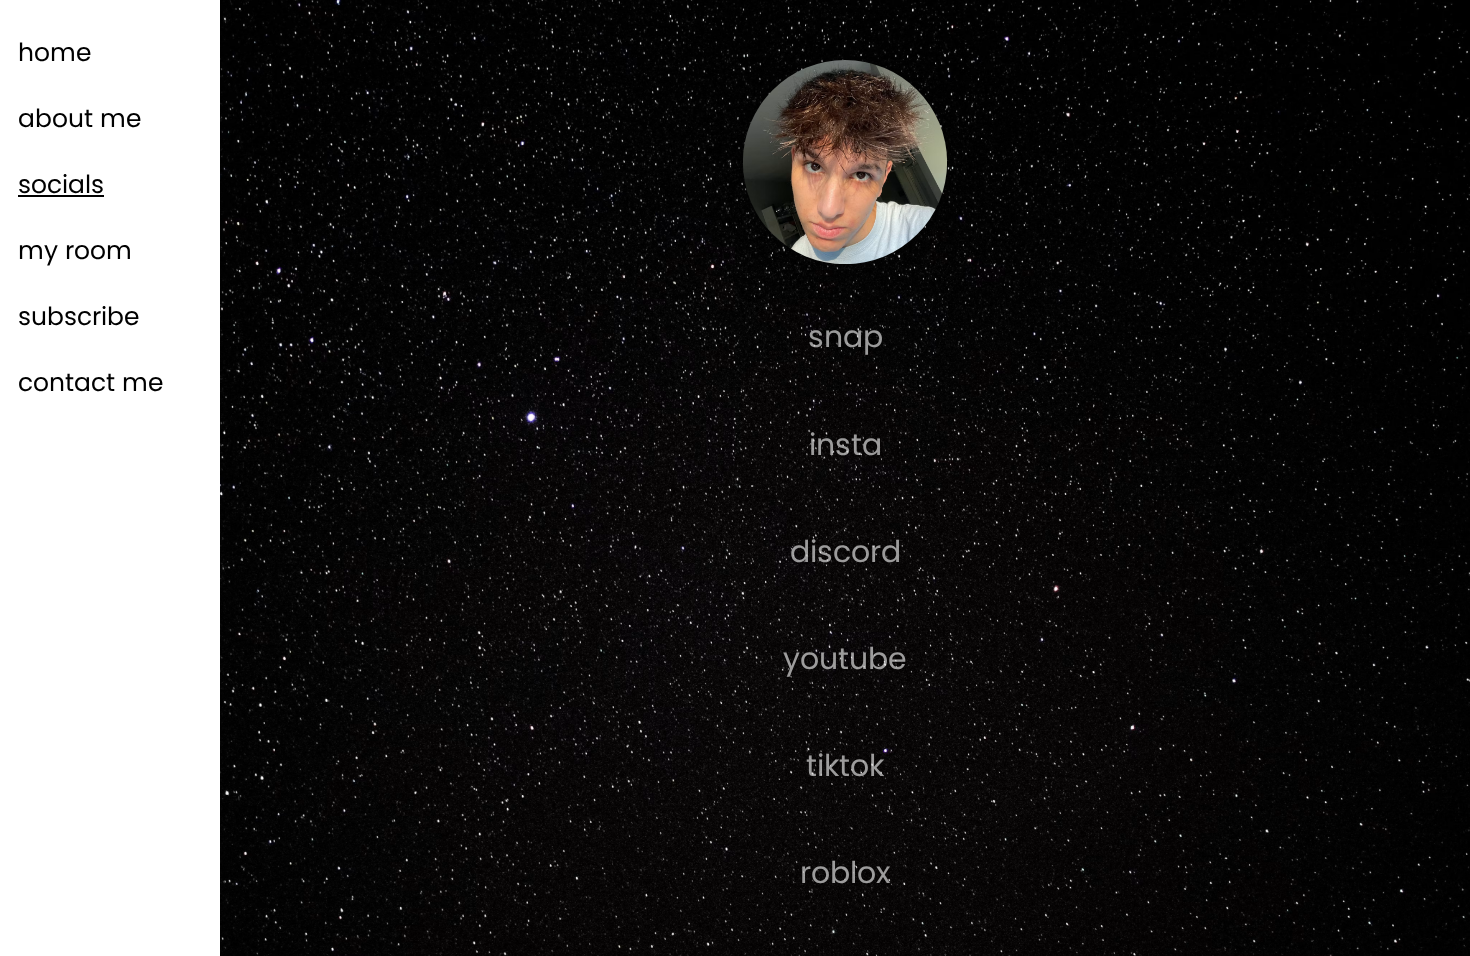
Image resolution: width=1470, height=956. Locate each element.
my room (75, 250)
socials (61, 184)
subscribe (79, 316)
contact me (91, 382)
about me (80, 118)
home (55, 52)
